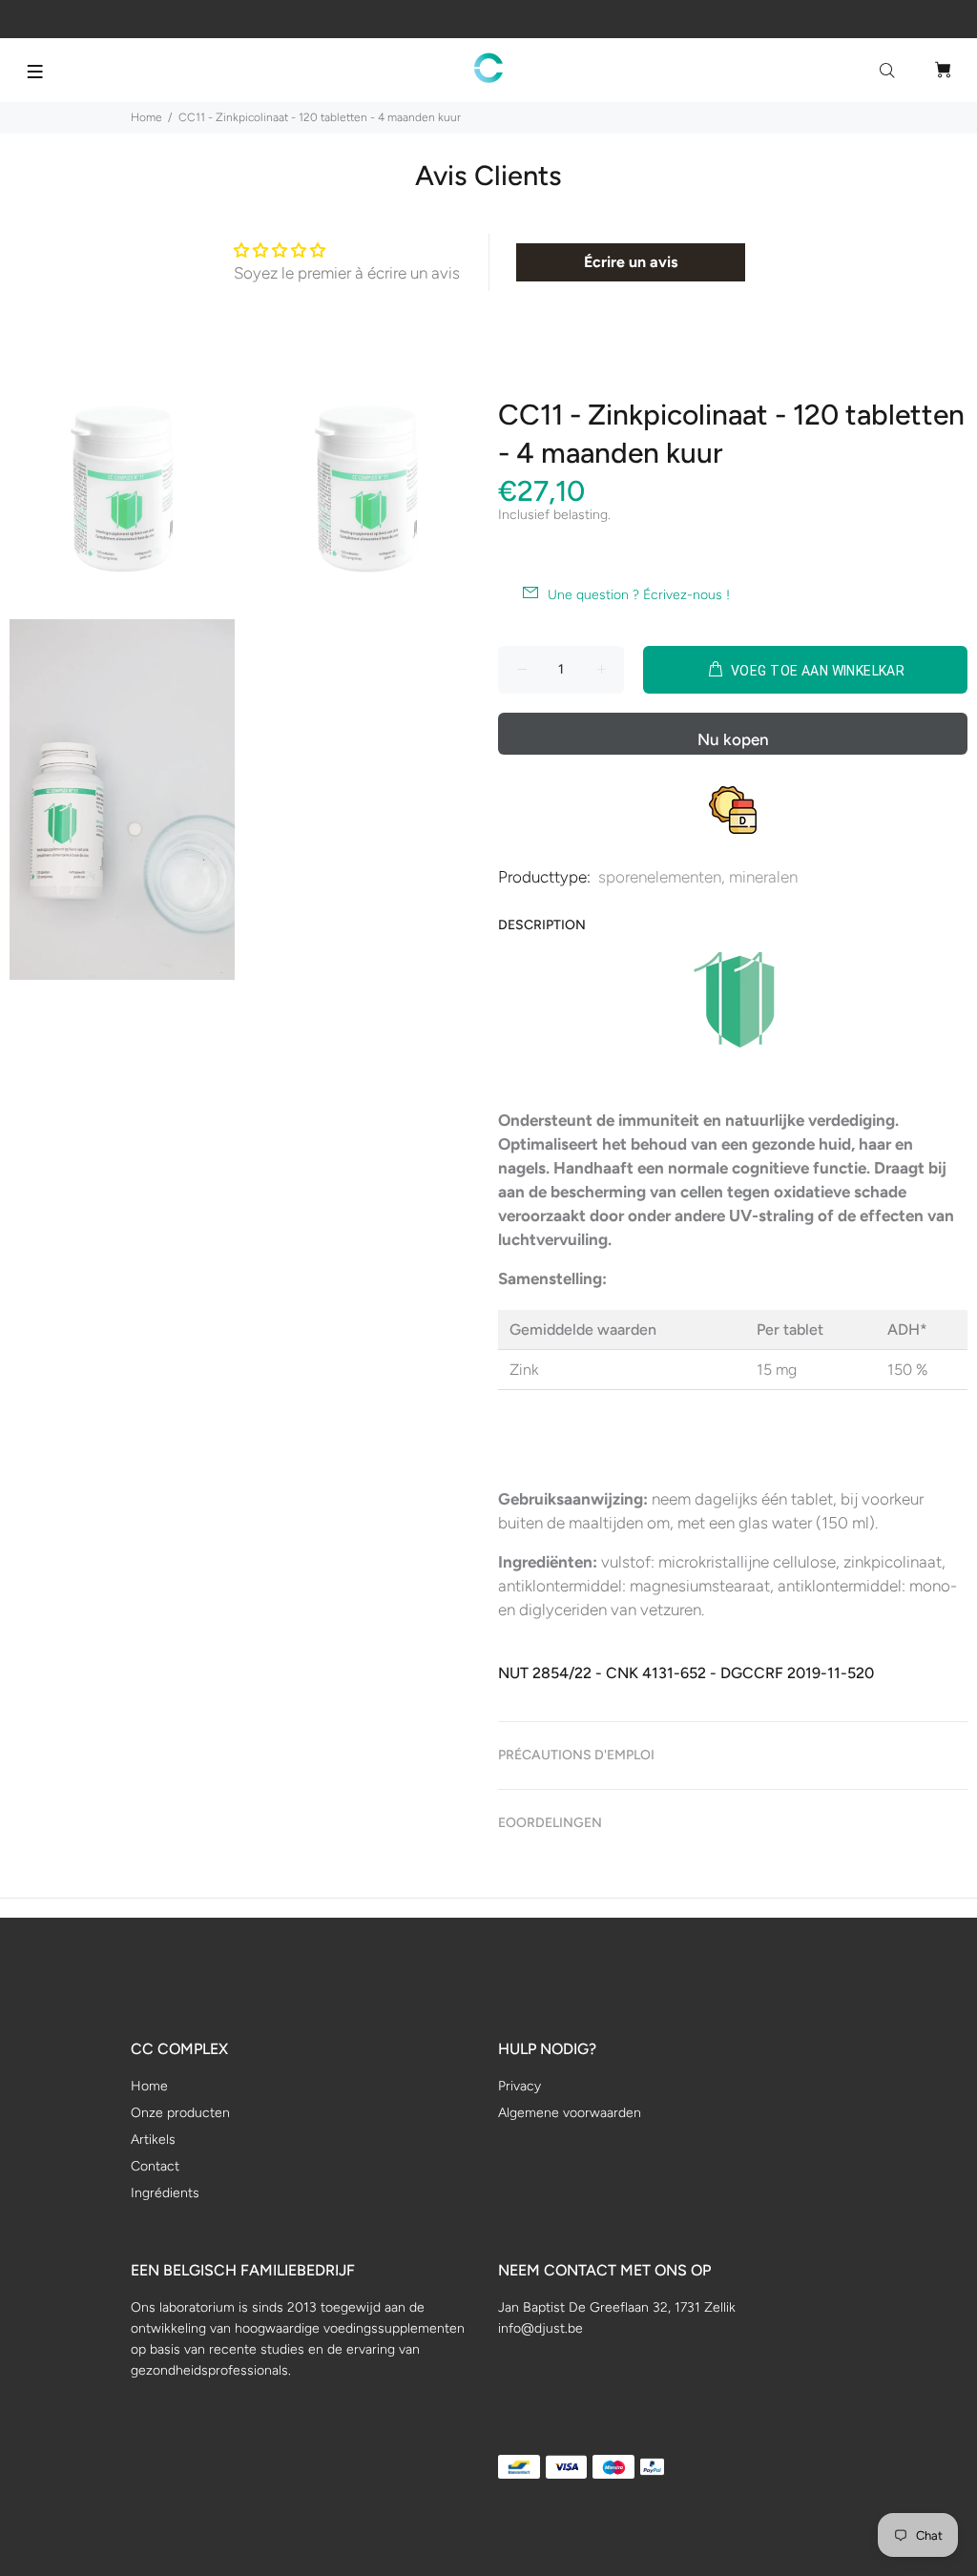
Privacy (520, 2086)
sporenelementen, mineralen (698, 877)
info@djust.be (540, 2328)
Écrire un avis (631, 262)
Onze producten (180, 2113)
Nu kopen (733, 739)
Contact (155, 2166)
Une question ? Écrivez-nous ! (639, 595)
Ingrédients (165, 2193)
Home (146, 117)
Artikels (153, 2140)
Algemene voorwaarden (570, 2113)
